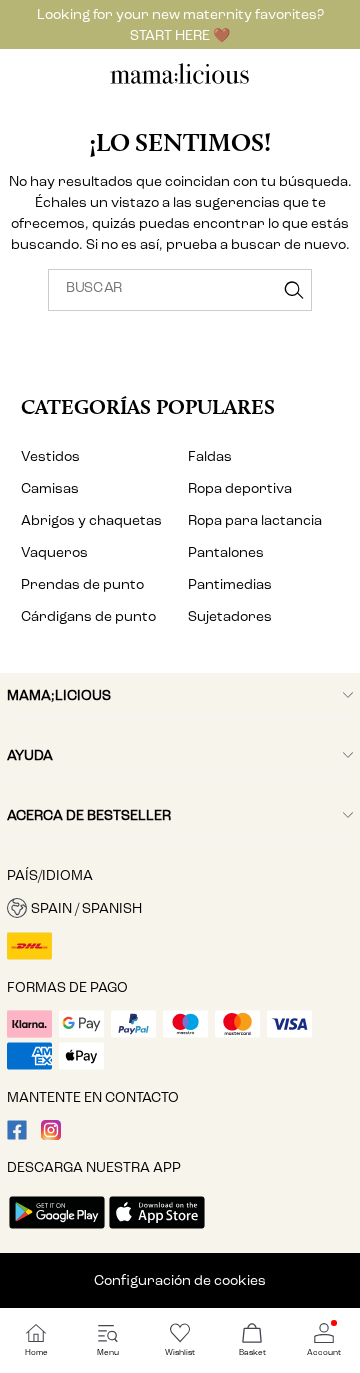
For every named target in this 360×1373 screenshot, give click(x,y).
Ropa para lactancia (255, 520)
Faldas (210, 456)
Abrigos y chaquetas (91, 520)
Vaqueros (54, 552)
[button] (180, 908)
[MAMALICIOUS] (180, 81)
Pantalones (226, 552)
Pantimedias (230, 584)
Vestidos (50, 456)
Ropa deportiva (240, 488)
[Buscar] (294, 290)
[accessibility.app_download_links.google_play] (57, 1230)
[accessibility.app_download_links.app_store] (157, 1230)
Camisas (50, 488)
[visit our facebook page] (17, 1135)
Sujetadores (230, 616)
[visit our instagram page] (51, 1135)
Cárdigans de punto (88, 616)
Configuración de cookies (180, 1280)
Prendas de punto (82, 584)
